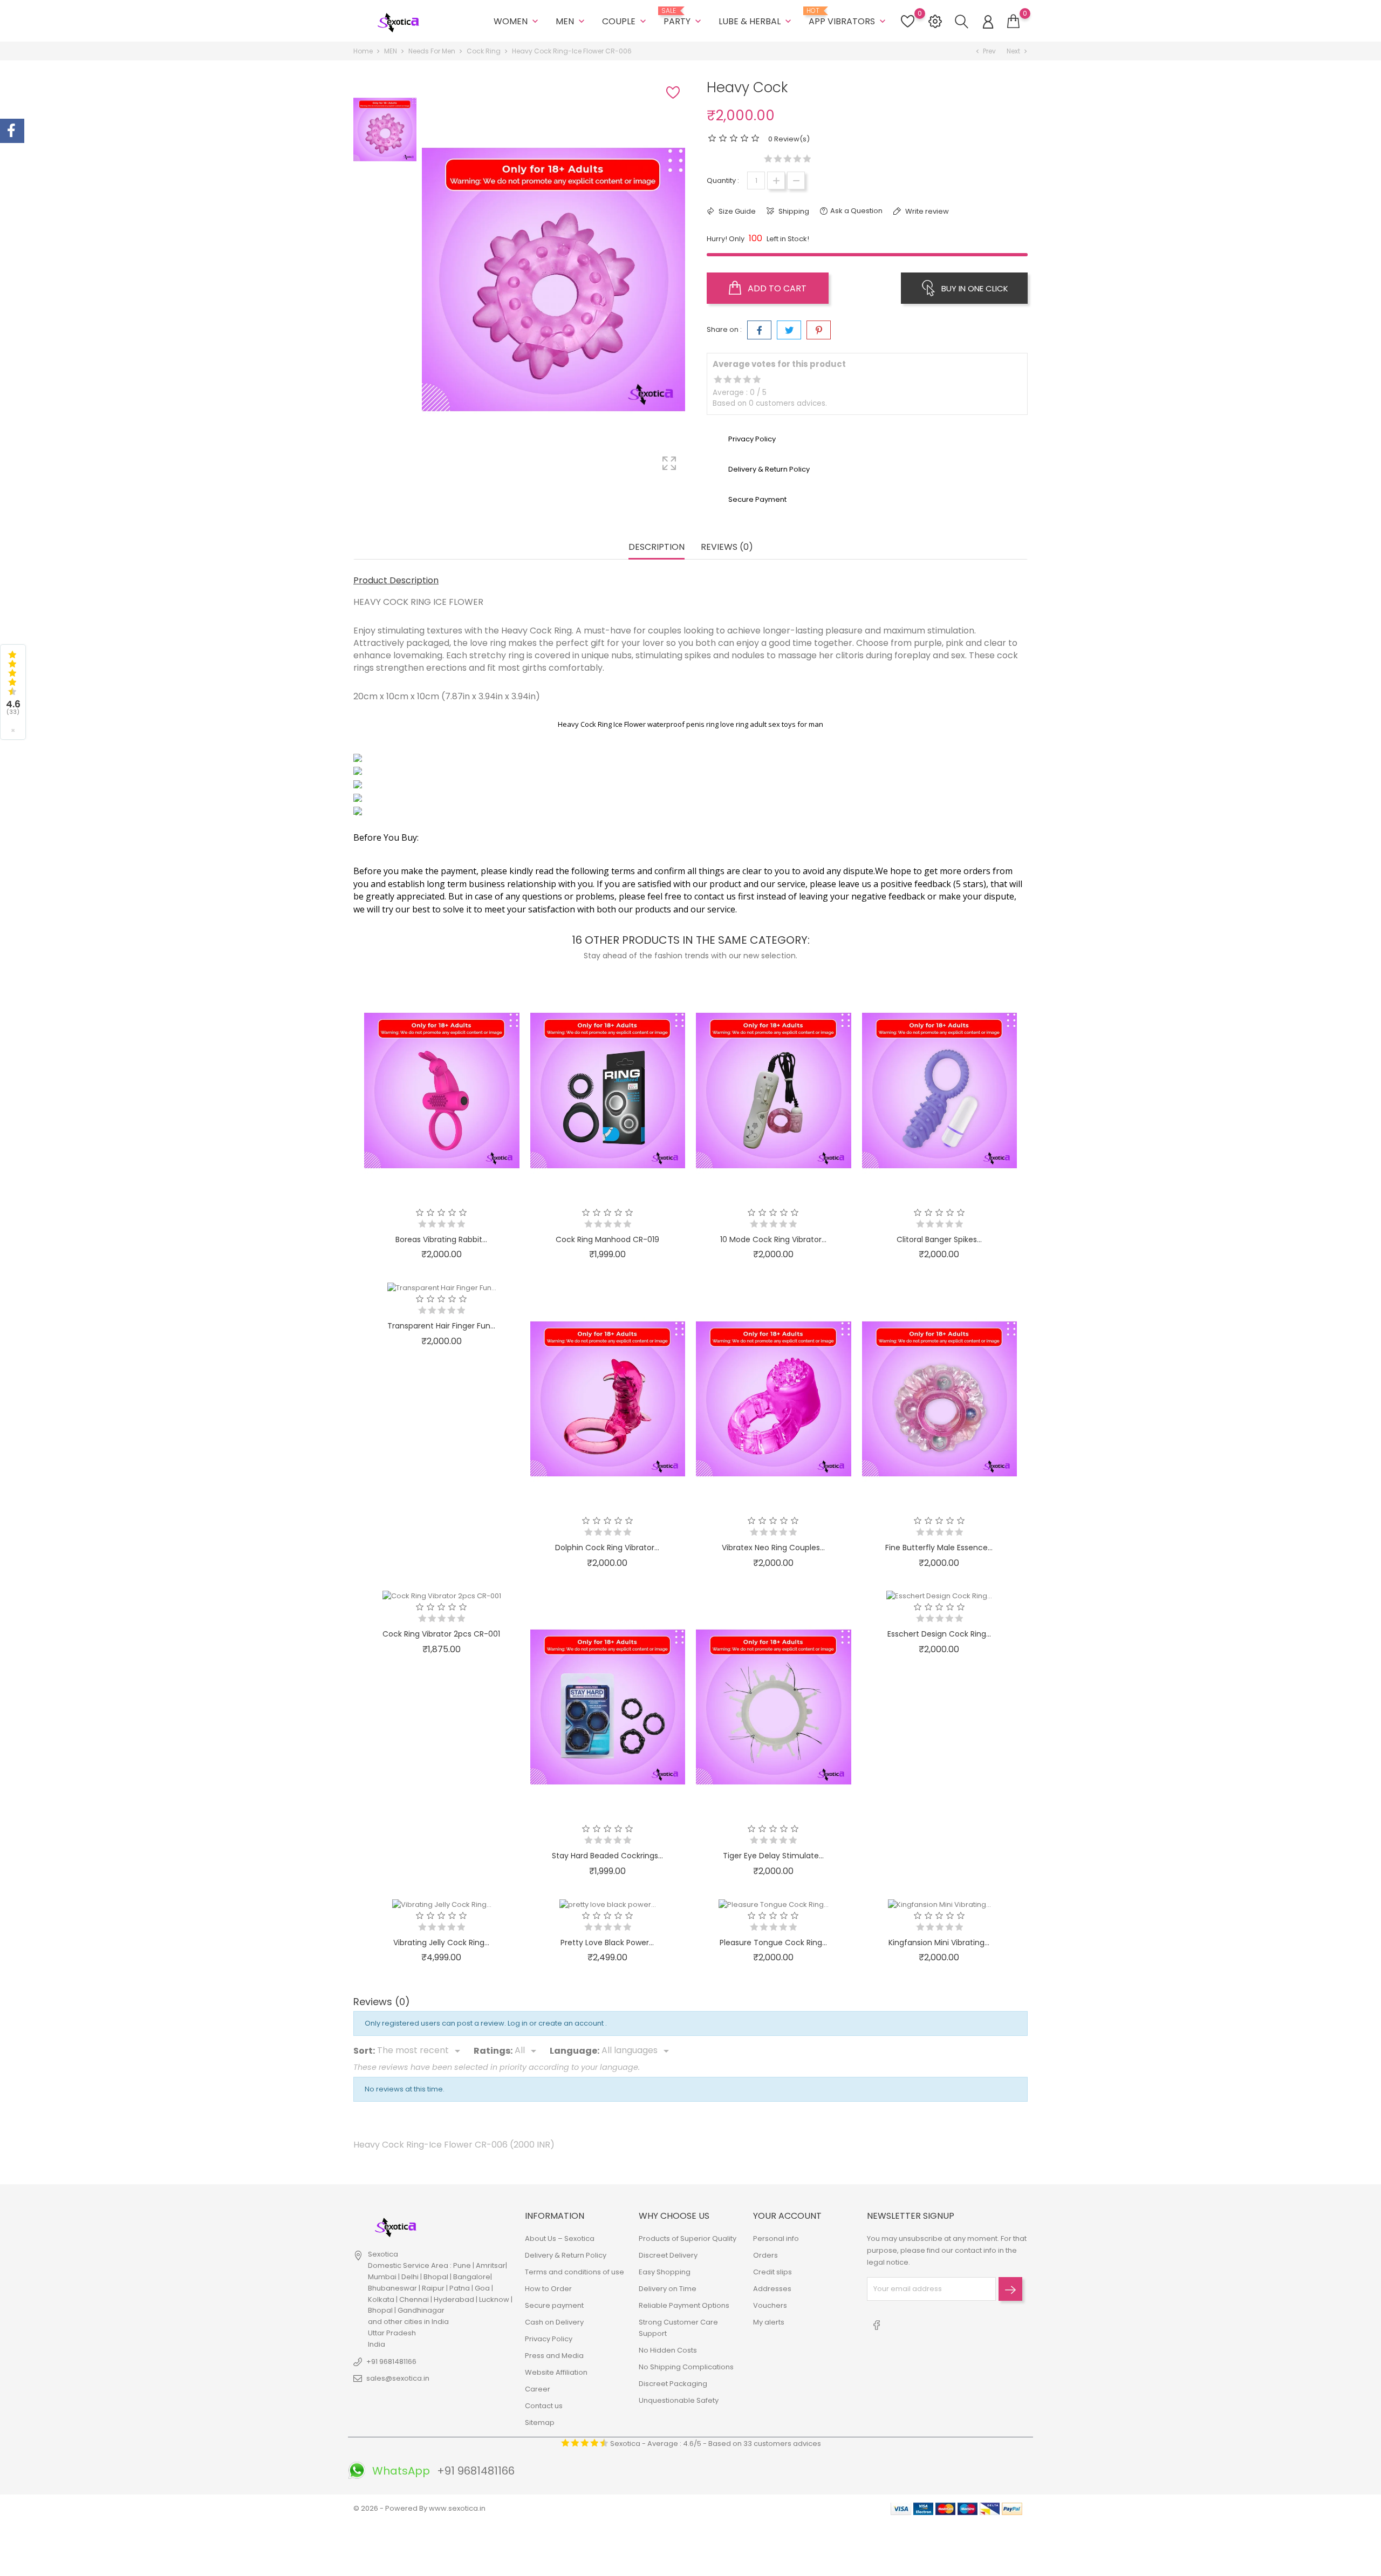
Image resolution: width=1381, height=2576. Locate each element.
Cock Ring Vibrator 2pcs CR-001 (441, 1634)
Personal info (776, 2238)
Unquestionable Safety (679, 2400)
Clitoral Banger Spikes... (939, 1239)
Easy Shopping (665, 2272)
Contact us (544, 2406)
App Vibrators (848, 17)
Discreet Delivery (668, 2255)
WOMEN (517, 21)
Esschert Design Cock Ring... (939, 1634)
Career (538, 2389)
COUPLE (625, 21)
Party (683, 17)
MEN (571, 21)
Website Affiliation (556, 2372)
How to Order (548, 2289)
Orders (765, 2255)
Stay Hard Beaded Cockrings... (607, 1856)
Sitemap (540, 2422)
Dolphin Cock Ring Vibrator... (607, 1548)
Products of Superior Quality (688, 2238)
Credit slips (772, 2272)
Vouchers (770, 2305)
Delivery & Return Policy (566, 2255)
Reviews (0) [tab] (727, 547)
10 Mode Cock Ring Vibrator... (773, 1239)
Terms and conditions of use (575, 2272)
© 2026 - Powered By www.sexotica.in (419, 2508)
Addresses (772, 2289)
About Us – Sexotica (560, 2238)
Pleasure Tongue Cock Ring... (773, 1943)
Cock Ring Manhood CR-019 (607, 1239)
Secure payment (554, 2305)
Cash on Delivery (554, 2322)
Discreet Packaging (673, 2384)
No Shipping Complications (686, 2367)
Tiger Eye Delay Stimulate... (773, 1856)
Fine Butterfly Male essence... (939, 1548)
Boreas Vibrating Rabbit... (441, 1239)
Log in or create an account (556, 2023)
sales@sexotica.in (398, 2378)
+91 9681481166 (391, 2362)
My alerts (769, 2322)
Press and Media (554, 2356)
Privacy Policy (549, 2339)
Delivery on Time (668, 2289)
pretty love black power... (607, 1943)
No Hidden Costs (668, 2350)
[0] (1013, 22)
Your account (787, 2216)
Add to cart (776, 288)
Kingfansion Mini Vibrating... (939, 1943)
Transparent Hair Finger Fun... (441, 1326)
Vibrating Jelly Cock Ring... (441, 1943)
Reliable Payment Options (684, 2305)
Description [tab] (657, 547)
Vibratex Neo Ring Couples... (773, 1548)
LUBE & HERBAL (756, 21)
